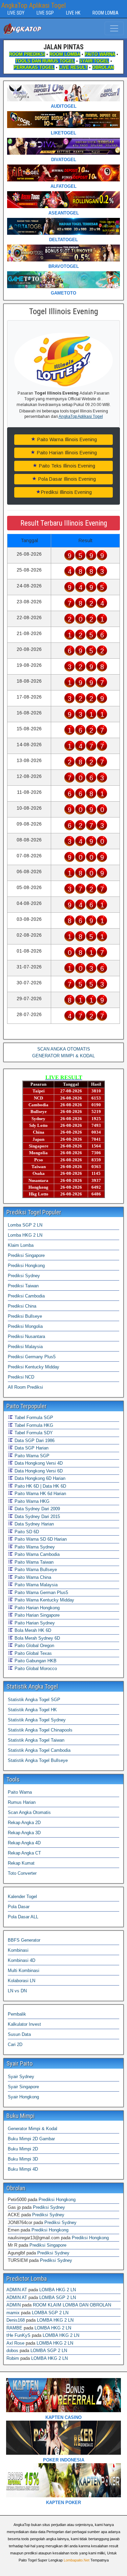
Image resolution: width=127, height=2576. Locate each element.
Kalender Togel (22, 1897)
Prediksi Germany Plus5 (32, 1357)
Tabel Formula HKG (33, 1425)
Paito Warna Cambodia (36, 1554)
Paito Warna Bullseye (35, 1570)
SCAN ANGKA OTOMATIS (64, 1049)
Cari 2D (15, 2044)
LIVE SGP (45, 13)
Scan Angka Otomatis (29, 1812)
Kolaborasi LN (22, 1981)
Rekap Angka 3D (24, 1833)
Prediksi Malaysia (25, 1347)
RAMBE (14, 2328)
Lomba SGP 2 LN (25, 1225)
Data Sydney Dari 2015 (37, 1517)
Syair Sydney (21, 2077)
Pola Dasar (19, 1907)
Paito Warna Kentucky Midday (44, 1600)
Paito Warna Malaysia (35, 1585)
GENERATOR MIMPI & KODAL (63, 1056)
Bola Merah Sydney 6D (37, 1638)
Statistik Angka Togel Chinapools (40, 1730)
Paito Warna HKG (31, 1501)
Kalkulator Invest (24, 2024)
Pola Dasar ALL (23, 1917)
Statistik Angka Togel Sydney (37, 1720)
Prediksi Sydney (24, 1276)
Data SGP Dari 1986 (34, 1441)
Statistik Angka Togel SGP (34, 1700)
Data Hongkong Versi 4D (38, 1463)
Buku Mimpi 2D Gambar (31, 2139)
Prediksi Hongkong (26, 1266)
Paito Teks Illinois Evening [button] (66, 466)
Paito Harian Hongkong (36, 1608)
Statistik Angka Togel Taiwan (36, 1740)
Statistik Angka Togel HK (32, 1710)
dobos (12, 2351)
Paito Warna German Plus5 (41, 1593)
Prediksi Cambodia (26, 1296)
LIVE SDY (16, 13)
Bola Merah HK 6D (32, 1630)
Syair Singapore (23, 2087)
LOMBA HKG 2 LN (58, 2290)
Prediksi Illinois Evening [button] (66, 492)
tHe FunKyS (18, 2335)
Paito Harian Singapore (36, 1615)
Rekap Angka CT (24, 1853)
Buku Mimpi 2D (23, 2149)
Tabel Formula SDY (33, 1433)
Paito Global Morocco (35, 1669)
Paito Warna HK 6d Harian (40, 1494)
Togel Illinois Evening (64, 311)
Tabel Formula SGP (33, 1418)
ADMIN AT (17, 2290)
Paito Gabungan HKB (35, 1661)
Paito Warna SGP (31, 1456)
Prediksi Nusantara (26, 1336)
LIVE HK (73, 13)
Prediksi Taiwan (23, 1286)
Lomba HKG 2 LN (25, 1235)
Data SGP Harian (31, 1448)
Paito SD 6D (26, 1532)
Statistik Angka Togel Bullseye (38, 1760)
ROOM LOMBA (105, 13)
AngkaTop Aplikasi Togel (34, 5)
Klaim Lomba (21, 1245)
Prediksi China (22, 1306)
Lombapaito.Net (77, 2560)
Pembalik (17, 2014)
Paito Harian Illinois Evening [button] (66, 453)
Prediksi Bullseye (25, 1316)
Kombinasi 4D (22, 1960)
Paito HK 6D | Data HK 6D (40, 1486)
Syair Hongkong (23, 2097)
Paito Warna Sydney (34, 1547)
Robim (13, 2358)
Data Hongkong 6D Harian (39, 1478)
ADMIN (14, 2305)
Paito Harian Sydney (34, 1623)
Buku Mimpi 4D (23, 2169)
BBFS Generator (24, 1940)
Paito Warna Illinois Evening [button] (66, 439)
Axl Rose (15, 2343)
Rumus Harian (22, 1802)
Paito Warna (20, 1792)
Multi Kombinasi (24, 1971)
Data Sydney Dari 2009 (37, 1509)
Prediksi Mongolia (25, 1326)
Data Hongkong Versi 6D (38, 1471)
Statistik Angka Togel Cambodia (39, 1750)
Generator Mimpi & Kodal (33, 2129)
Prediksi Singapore (26, 1255)
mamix (13, 2313)
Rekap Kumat (21, 1863)
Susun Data (19, 2034)
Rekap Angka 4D (24, 1843)
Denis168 (16, 2320)
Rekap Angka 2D (24, 1823)
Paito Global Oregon (34, 1646)
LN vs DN (17, 1991)
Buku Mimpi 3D (23, 2159)
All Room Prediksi (25, 1387)
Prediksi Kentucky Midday (34, 1367)
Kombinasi (18, 1950)
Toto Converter (22, 1873)
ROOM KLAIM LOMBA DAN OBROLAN (72, 2305)
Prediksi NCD (21, 1377)
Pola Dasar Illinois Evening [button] (66, 479)
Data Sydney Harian (34, 1524)
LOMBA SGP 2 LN (58, 2297)
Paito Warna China (32, 1577)
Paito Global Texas (33, 1653)
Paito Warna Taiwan (33, 1562)
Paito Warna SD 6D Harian (40, 1539)
